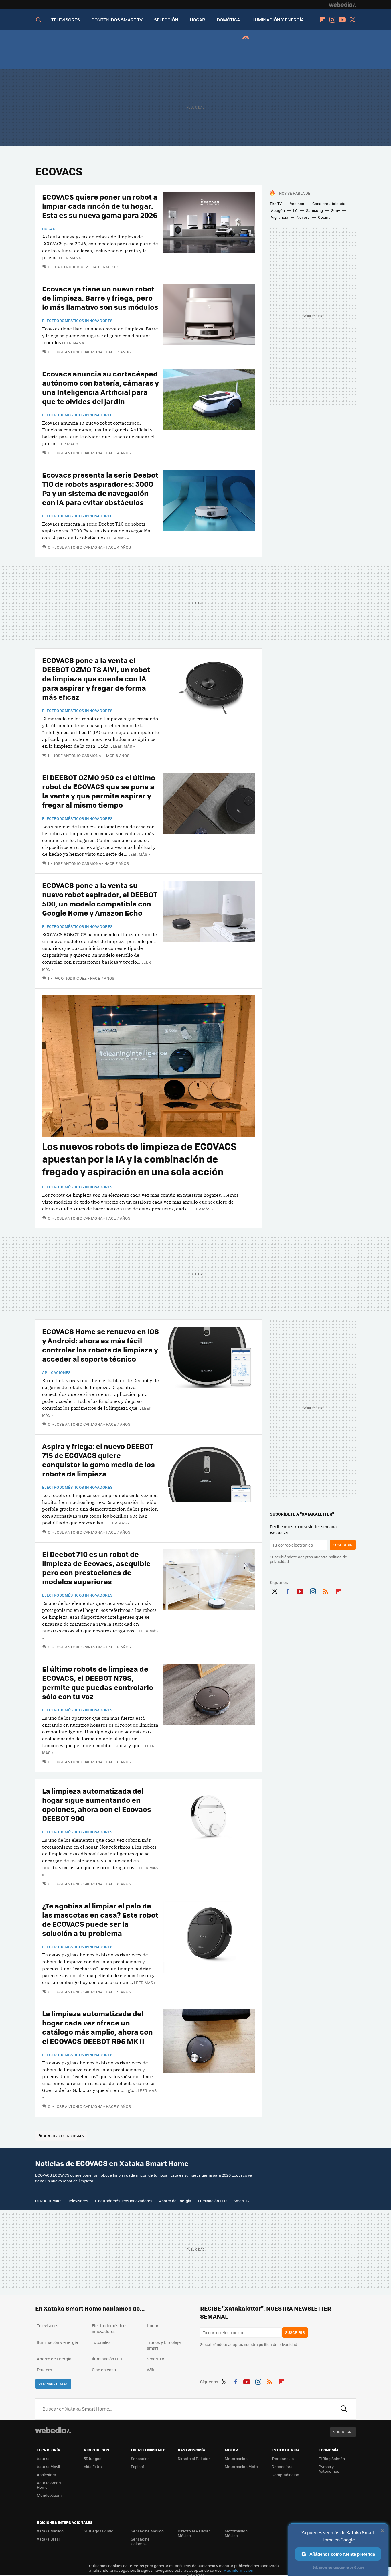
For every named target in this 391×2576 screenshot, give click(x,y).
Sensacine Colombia (140, 2541)
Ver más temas (53, 2384)
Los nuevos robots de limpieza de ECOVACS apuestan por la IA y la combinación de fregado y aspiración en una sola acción (139, 1159)
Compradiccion (285, 2475)
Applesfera (47, 2475)
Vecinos (297, 203)
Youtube (342, 20)
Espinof (137, 2466)
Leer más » (70, 258)
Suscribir (343, 1545)
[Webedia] (342, 5)
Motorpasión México (236, 2533)
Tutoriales (101, 2342)
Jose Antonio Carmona (79, 352)
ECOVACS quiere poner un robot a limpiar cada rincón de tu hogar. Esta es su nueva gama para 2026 (100, 206)
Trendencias (283, 2458)
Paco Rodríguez (72, 267)
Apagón (278, 210)
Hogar (49, 229)
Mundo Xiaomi (50, 2495)
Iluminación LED (212, 2201)
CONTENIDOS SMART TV (117, 20)
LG (295, 210)
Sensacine (140, 2458)
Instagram (332, 20)
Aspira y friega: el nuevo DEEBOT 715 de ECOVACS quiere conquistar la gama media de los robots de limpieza (98, 1460)
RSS (325, 1590)
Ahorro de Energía (175, 2201)
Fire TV (276, 203)
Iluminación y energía (57, 2342)
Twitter (352, 20)
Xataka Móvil (48, 2466)
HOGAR (198, 20)
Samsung (314, 210)
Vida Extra (93, 2466)
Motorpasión (236, 2458)
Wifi (150, 2370)
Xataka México (50, 2531)
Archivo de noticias (64, 2136)
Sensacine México (147, 2531)
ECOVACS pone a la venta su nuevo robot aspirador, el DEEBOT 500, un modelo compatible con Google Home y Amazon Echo (100, 899)
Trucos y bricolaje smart (164, 2345)
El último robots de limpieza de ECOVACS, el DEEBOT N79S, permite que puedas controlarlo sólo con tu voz (98, 1682)
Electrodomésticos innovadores (77, 321)
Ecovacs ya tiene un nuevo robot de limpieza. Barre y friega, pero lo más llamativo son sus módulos (100, 298)
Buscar (344, 2409)
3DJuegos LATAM (99, 2531)
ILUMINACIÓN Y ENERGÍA (278, 20)
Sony (336, 210)
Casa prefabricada (329, 203)
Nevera (303, 217)
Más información (238, 2570)
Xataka (43, 2458)
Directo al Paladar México (194, 2533)
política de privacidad (278, 2344)
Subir (339, 2432)
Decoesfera (282, 2466)
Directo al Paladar (194, 2458)
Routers (45, 2370)
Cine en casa (104, 2370)
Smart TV (242, 2201)
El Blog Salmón (332, 2458)
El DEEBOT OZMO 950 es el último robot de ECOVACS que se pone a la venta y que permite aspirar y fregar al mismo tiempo (99, 791)
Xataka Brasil (49, 2539)
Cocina (324, 217)
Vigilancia (280, 217)
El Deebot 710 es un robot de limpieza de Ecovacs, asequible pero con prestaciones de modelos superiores (96, 1568)
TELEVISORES (66, 20)
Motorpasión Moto (241, 2466)
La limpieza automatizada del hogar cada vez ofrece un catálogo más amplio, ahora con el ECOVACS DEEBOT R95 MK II (97, 2027)
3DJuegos (93, 2458)
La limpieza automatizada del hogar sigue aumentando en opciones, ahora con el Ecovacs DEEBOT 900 (97, 1804)
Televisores (78, 2201)
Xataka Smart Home (49, 2485)
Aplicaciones (56, 1372)
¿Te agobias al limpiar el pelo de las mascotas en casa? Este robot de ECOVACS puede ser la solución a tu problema (100, 1919)
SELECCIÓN (166, 20)
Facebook (287, 1590)
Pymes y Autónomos (329, 2469)
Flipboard (322, 20)
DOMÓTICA (228, 20)
